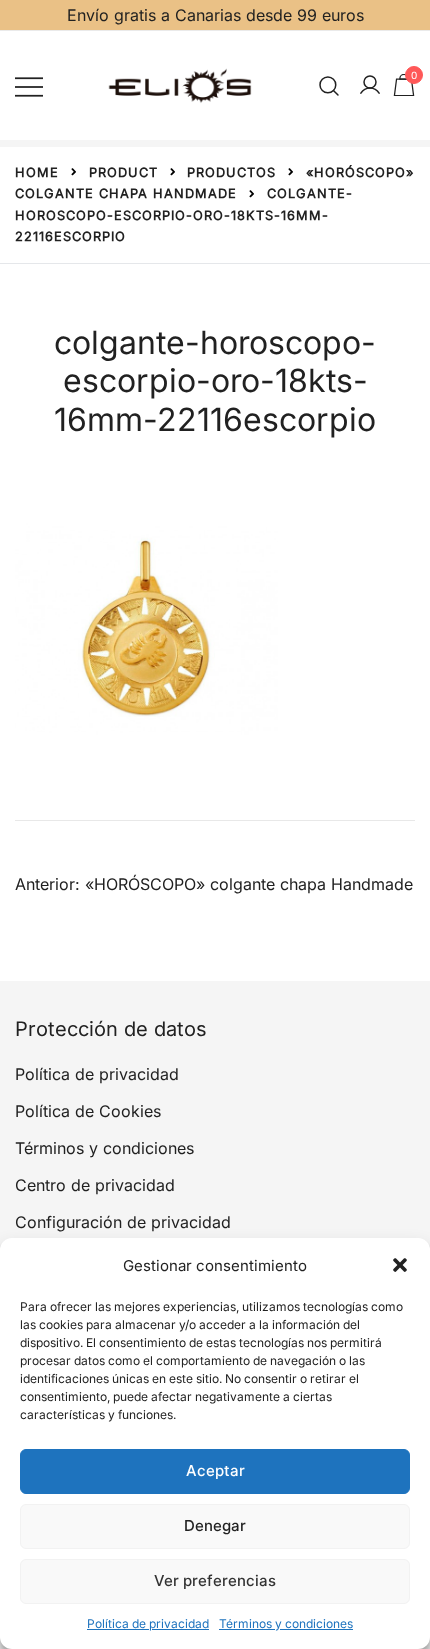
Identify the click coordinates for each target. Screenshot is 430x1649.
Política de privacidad (148, 1623)
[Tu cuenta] (370, 86)
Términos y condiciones (286, 1623)
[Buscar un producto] (329, 85)
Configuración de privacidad (123, 1222)
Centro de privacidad (95, 1185)
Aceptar (215, 1470)
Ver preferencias (215, 1580)
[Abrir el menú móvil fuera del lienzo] (29, 85)
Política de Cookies (88, 1111)
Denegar (215, 1525)
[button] (400, 1265)
